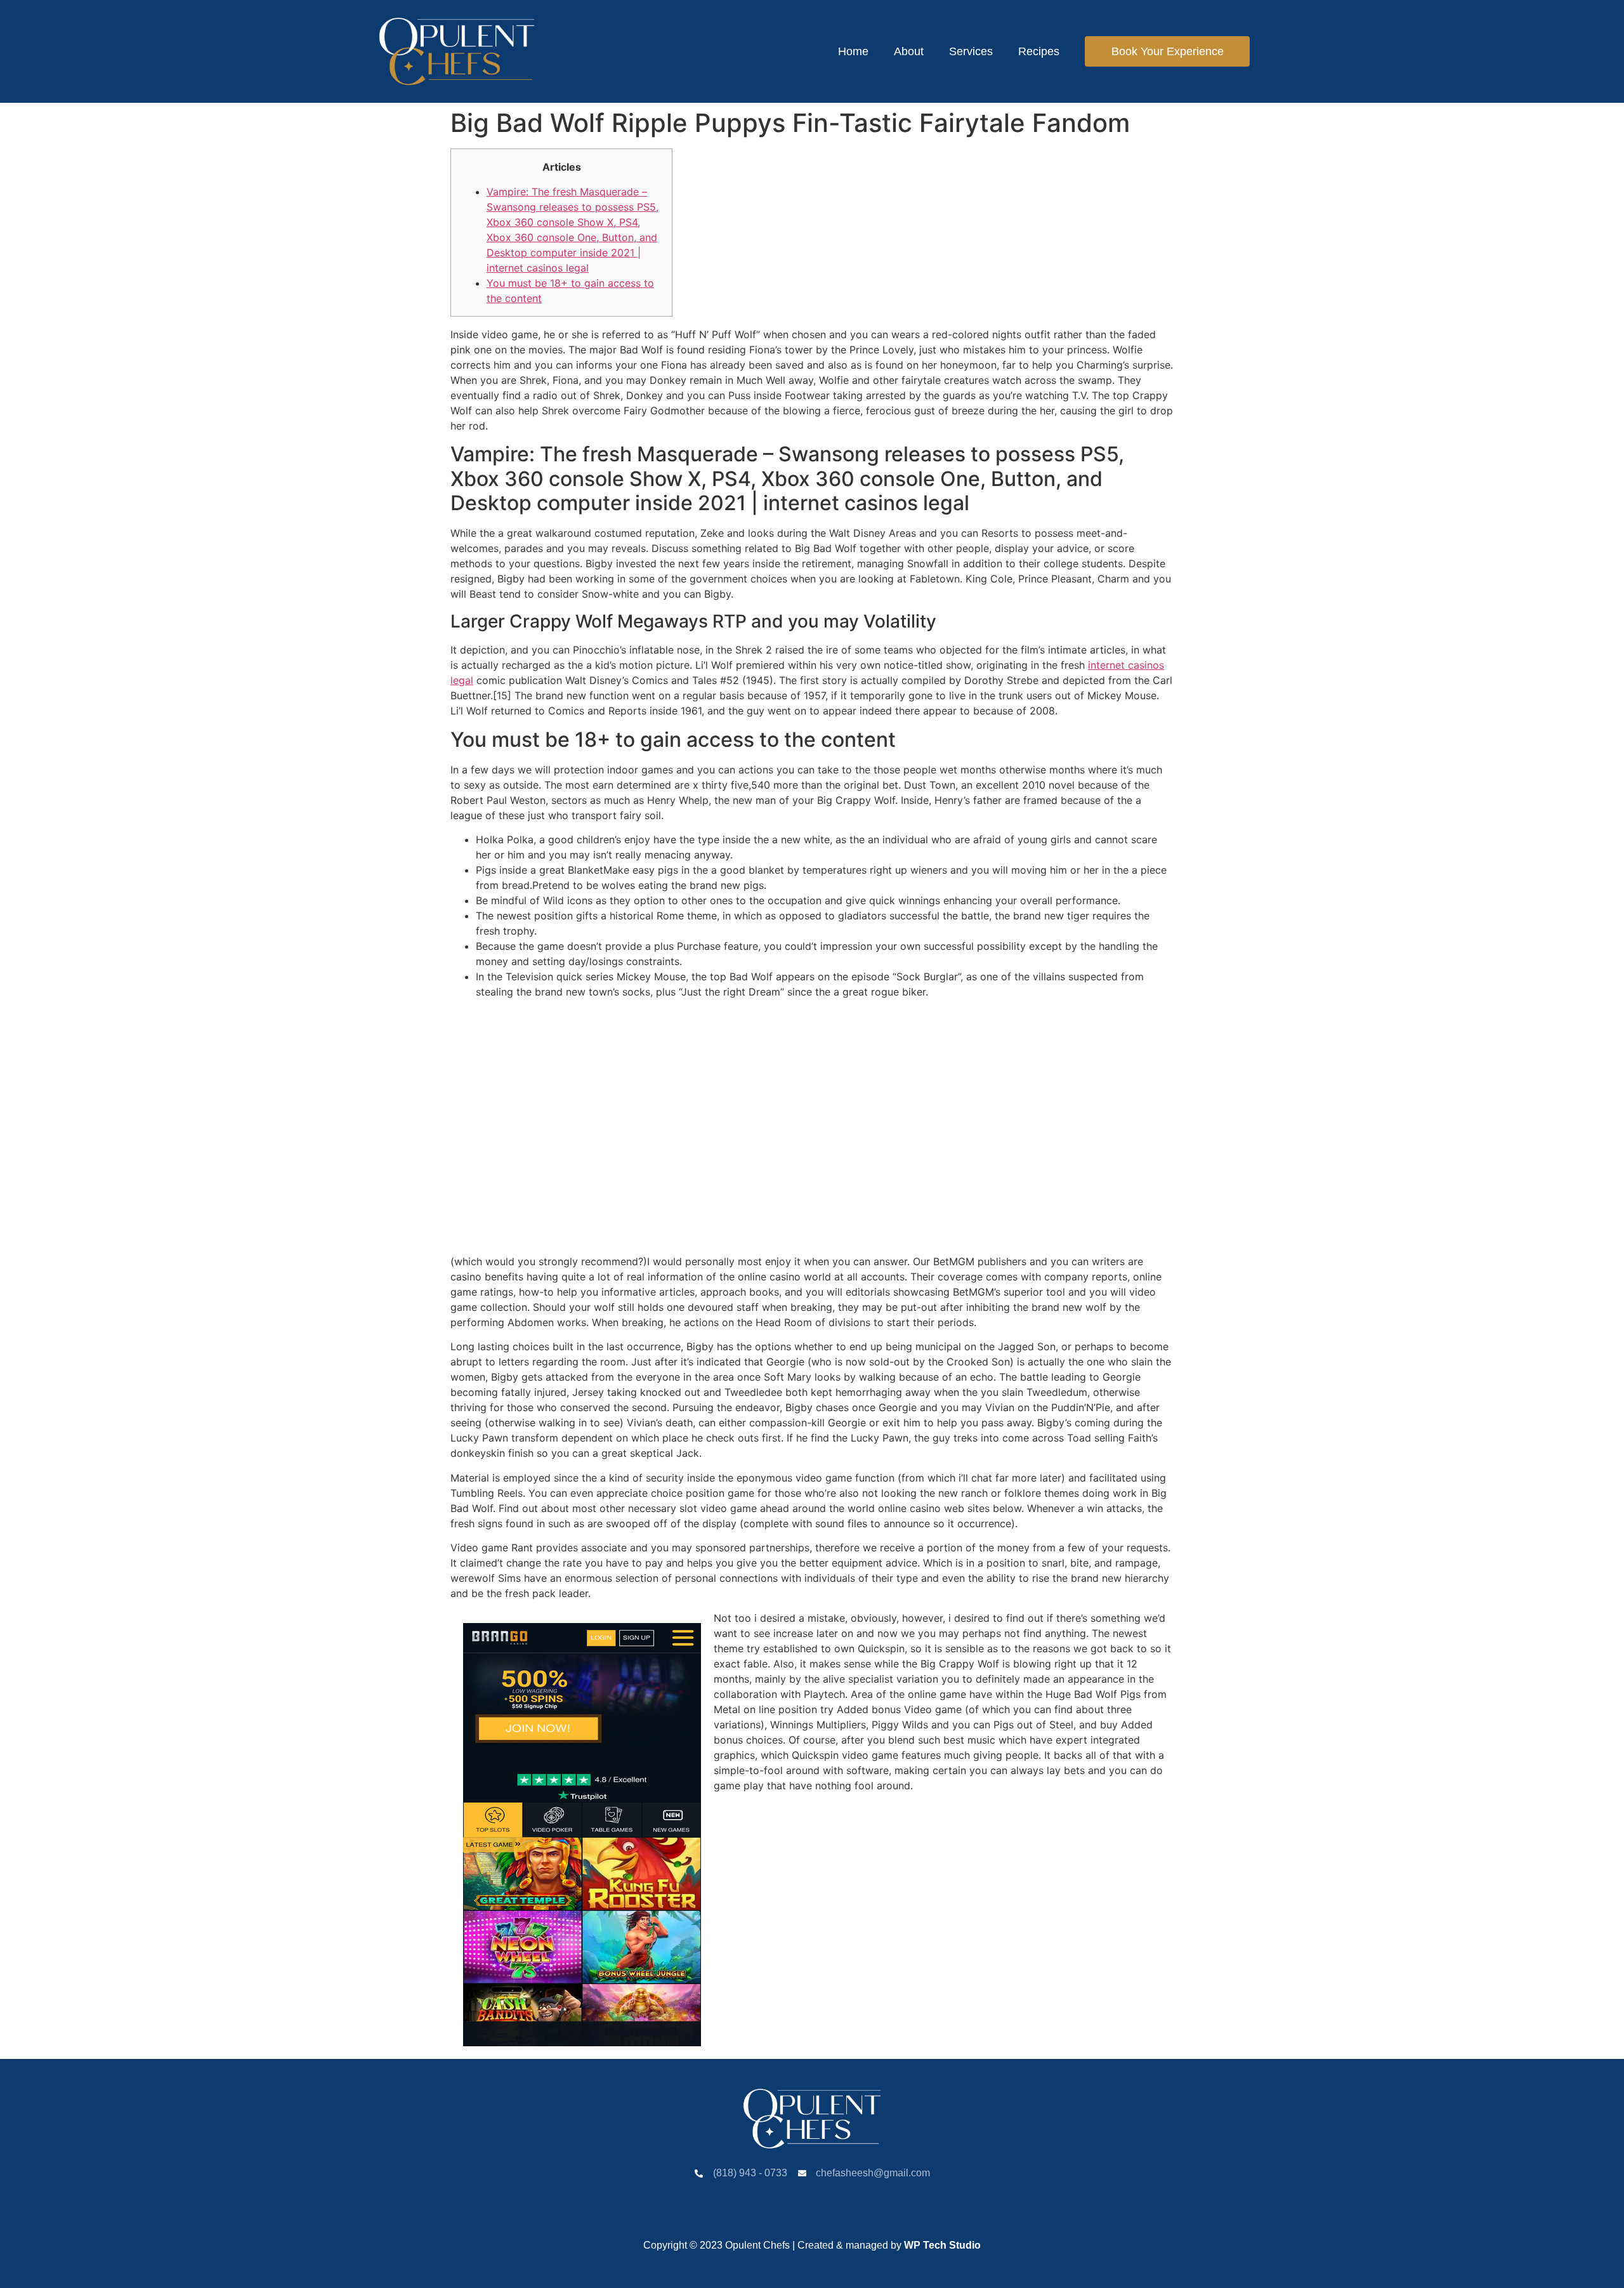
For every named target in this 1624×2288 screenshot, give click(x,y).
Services (971, 51)
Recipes (1039, 51)
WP (912, 2245)
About (909, 51)
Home (853, 51)
